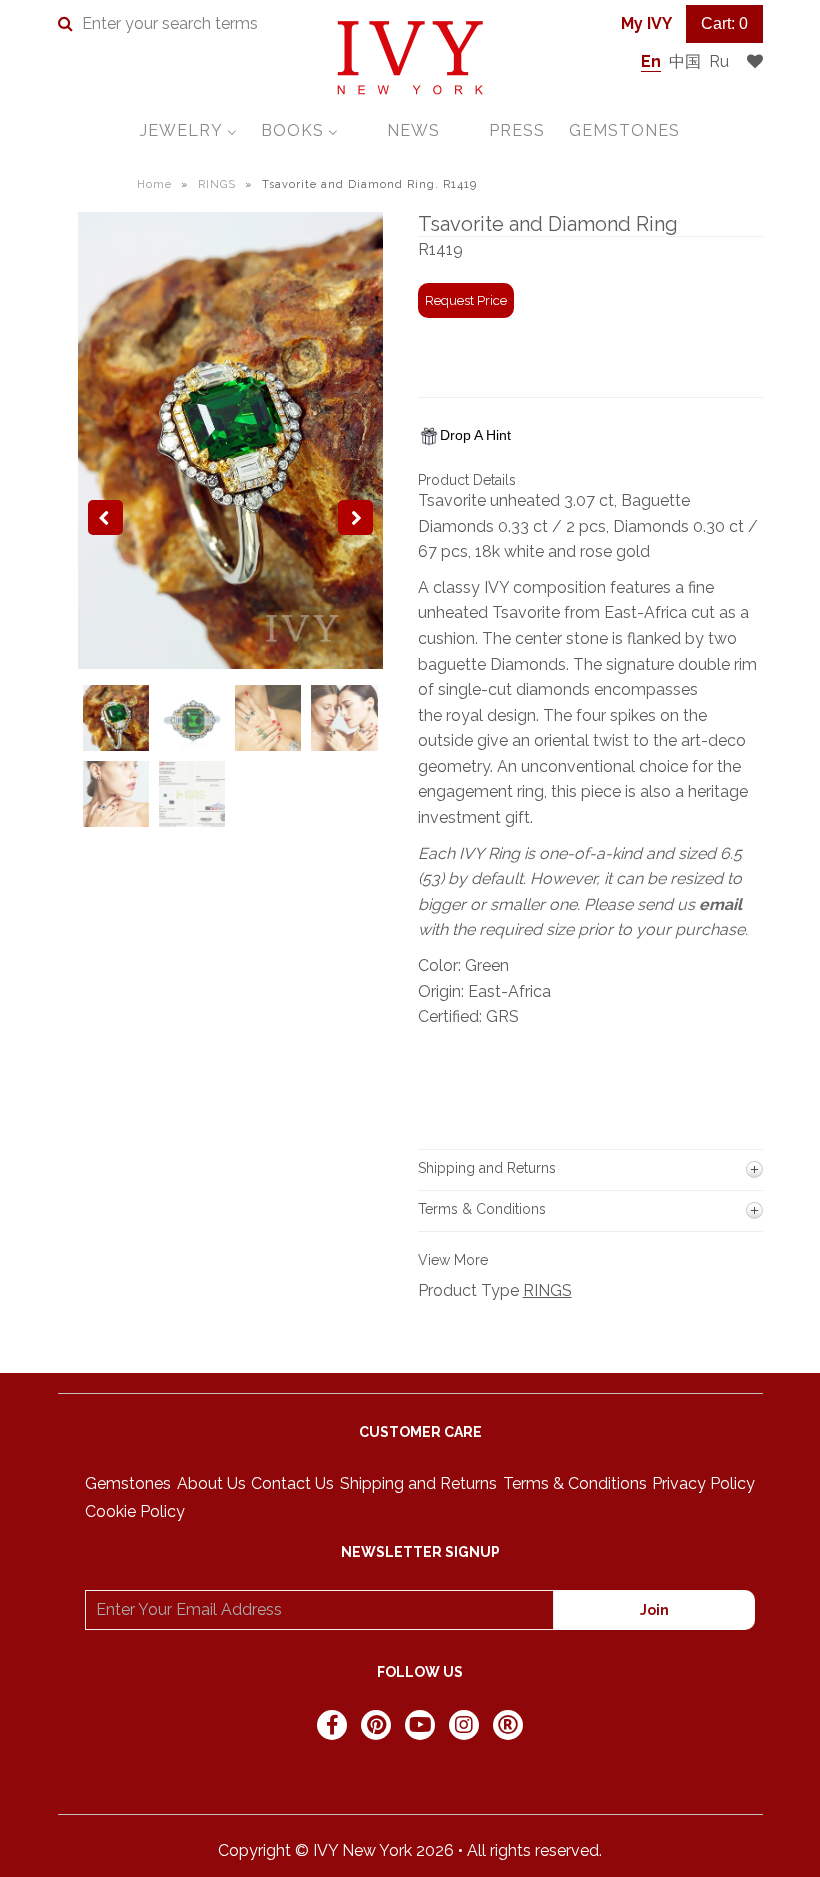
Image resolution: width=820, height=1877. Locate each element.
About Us (211, 1483)
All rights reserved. (534, 1850)
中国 (685, 61)
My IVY (646, 23)
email (720, 904)
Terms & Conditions (575, 1483)
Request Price (466, 300)
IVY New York (362, 1850)
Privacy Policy (703, 1483)
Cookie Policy (135, 1511)
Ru (719, 61)
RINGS (217, 184)
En (651, 61)
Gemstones (128, 1483)
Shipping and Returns (418, 1483)
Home (154, 184)
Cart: (724, 23)
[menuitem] (188, 130)
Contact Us (292, 1483)
